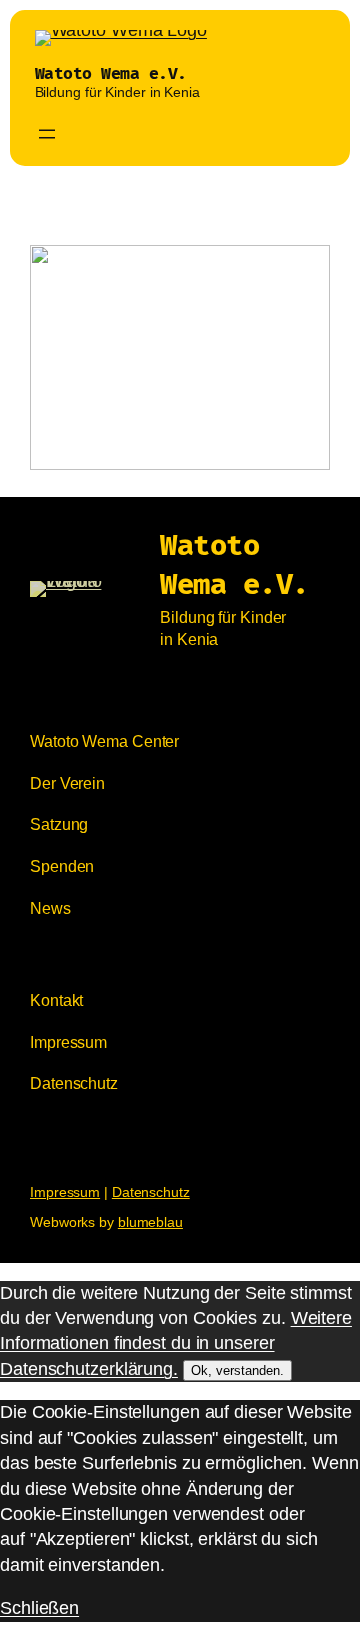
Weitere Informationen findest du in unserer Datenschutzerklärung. (176, 1343)
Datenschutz (151, 1192)
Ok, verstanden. (237, 1370)
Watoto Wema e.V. (111, 74)
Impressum (65, 1192)
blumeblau (150, 1222)
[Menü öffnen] (47, 134)
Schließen (39, 1608)
